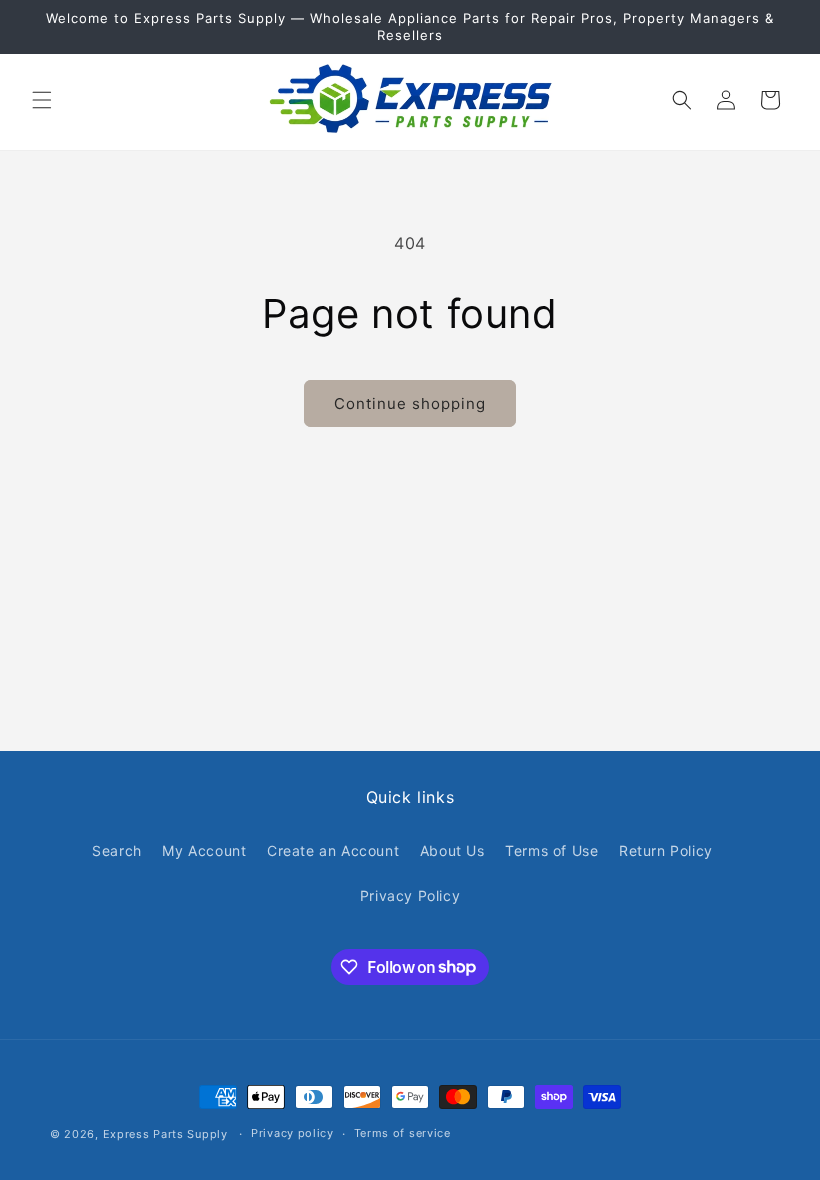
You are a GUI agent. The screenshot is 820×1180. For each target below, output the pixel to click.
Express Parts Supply (165, 1134)
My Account (204, 850)
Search (117, 850)
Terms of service (402, 1133)
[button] (42, 100)
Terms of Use (551, 850)
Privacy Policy (410, 895)
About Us (452, 850)
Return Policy (666, 850)
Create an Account (333, 850)
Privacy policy (292, 1133)
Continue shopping (410, 403)
